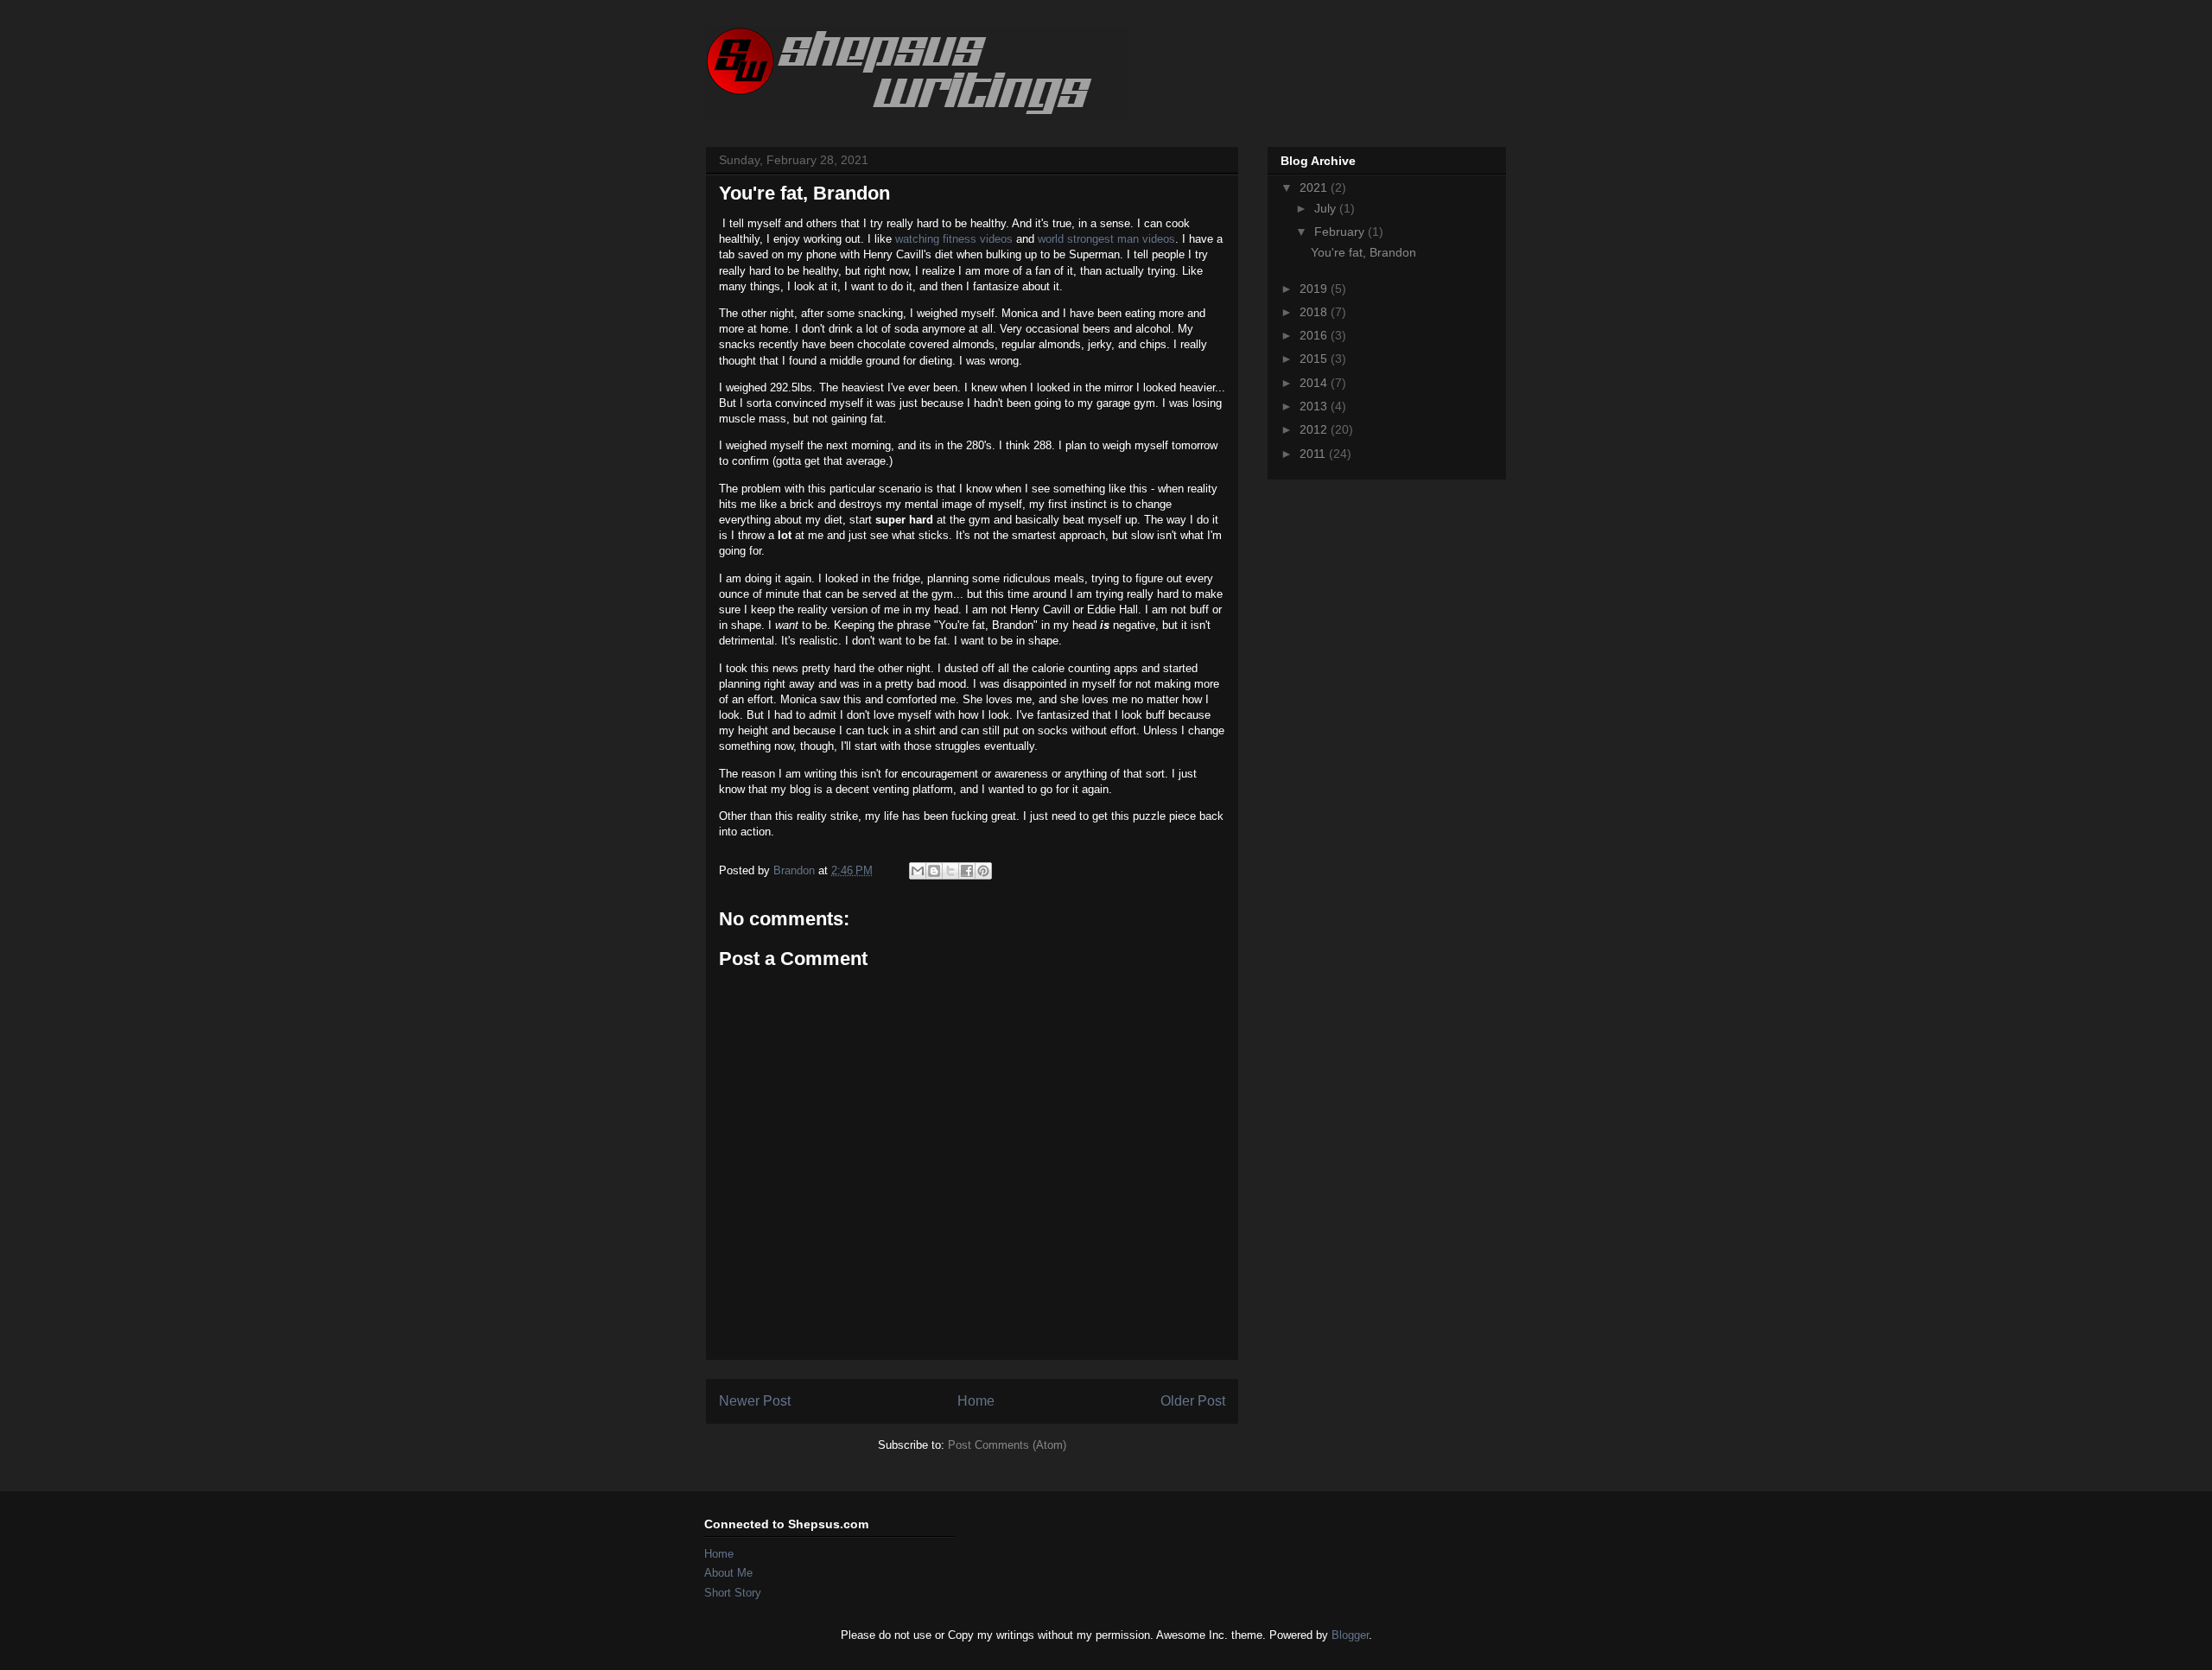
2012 (1315, 429)
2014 (1315, 383)
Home (976, 1401)
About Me (728, 1573)
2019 (1315, 289)
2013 (1315, 406)
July (1327, 208)
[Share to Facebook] (967, 871)
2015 (1315, 359)
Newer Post (755, 1401)
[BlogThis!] (934, 871)
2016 (1315, 335)
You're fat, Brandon (1363, 252)
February (1341, 232)
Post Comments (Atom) (1007, 1445)
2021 (1315, 187)
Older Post (1193, 1401)
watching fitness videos (952, 239)
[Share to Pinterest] (983, 871)
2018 (1315, 312)
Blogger (1350, 1635)
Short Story (733, 1593)
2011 (1314, 454)
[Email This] (918, 871)
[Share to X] (950, 871)
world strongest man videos (1106, 239)
